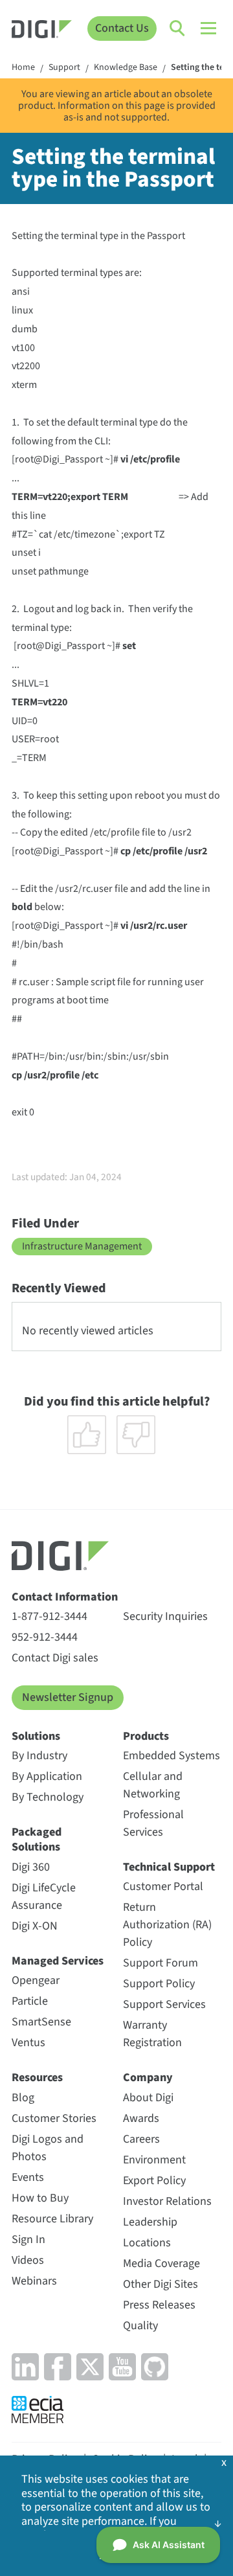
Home (23, 68)
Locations (147, 2243)
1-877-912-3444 (50, 1616)
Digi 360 (31, 1867)
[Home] (42, 31)
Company (148, 2078)
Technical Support (169, 1867)
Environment (154, 2160)
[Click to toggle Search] (178, 28)
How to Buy (40, 2198)
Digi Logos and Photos (48, 2148)
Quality (140, 2326)
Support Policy (159, 1984)
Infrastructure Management (82, 1246)
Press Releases (159, 2305)
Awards (141, 2118)
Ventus (28, 2043)
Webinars (34, 2281)
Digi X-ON (35, 1926)
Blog (23, 2098)
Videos (28, 2260)
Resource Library (52, 2219)
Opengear (36, 1980)
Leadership (150, 2222)
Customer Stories (54, 2118)
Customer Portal (163, 1886)
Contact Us (122, 28)
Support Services (164, 2004)
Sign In (28, 2240)
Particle (30, 2001)
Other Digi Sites (161, 2284)
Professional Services (153, 1823)
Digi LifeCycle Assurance (44, 1897)
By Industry (39, 1756)
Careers (141, 2139)
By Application (47, 1776)
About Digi (148, 2098)
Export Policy (154, 2181)
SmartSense (41, 2022)
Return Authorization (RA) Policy (167, 1925)
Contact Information (65, 1597)
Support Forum (161, 1963)
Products (146, 1736)
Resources (37, 2078)
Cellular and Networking (153, 1785)
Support (64, 68)
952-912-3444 (45, 1637)
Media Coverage (161, 2263)
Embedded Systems (172, 1756)
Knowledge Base (126, 68)
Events (28, 2177)
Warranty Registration (152, 2034)
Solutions (36, 1736)
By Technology (48, 1797)
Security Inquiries (165, 1616)
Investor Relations (167, 2201)
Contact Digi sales (55, 1658)
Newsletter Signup (68, 1697)
